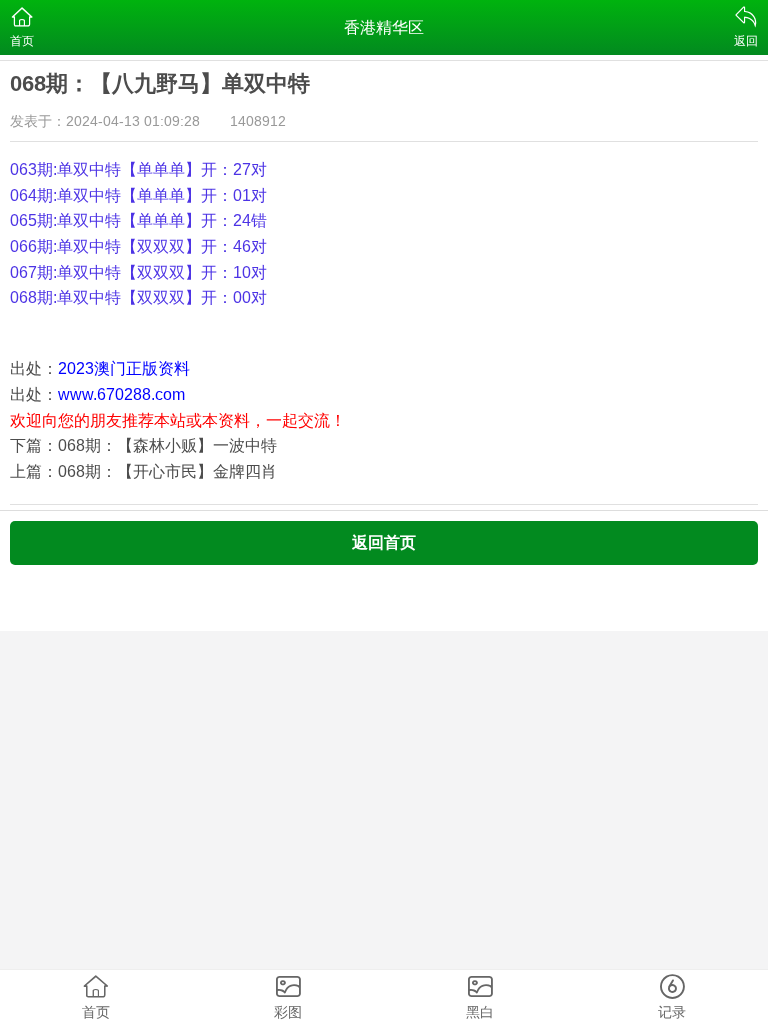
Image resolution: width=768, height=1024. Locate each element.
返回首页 (384, 542)
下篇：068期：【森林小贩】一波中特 (143, 445)
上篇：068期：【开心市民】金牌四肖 (143, 471)
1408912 (258, 121)
